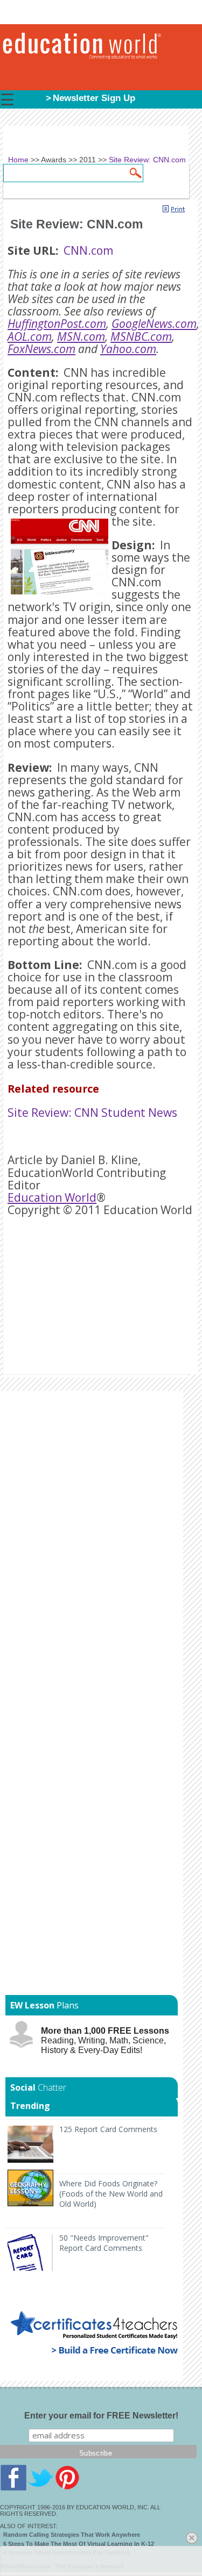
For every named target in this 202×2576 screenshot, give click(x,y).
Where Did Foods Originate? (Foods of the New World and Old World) (111, 2194)
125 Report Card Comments (108, 2129)
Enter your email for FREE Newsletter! (101, 2416)
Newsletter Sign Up (94, 98)
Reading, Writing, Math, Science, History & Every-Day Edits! (105, 2040)
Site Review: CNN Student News (92, 1113)
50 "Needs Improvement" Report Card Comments (104, 2243)
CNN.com (88, 250)
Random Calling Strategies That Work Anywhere (72, 2535)
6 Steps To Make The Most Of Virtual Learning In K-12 (79, 2544)
